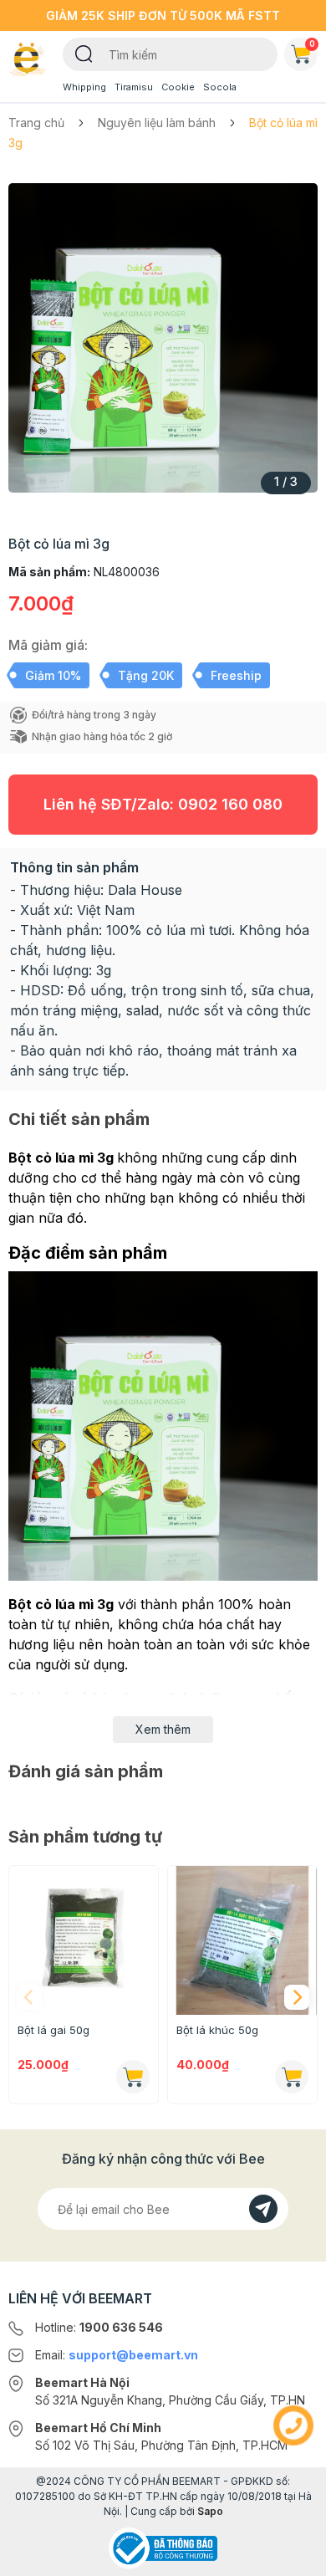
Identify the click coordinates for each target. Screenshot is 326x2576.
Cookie (178, 87)
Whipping (84, 87)
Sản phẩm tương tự (85, 1837)
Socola (220, 87)
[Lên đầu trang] (293, 2556)
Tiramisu (134, 87)
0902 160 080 (230, 804)
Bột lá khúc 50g (217, 2030)
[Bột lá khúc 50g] (242, 1940)
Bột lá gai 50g (53, 2030)
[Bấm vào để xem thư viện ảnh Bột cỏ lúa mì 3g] (163, 338)
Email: (117, 2355)
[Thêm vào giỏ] (133, 2077)
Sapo (210, 2511)
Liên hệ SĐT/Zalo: (163, 804)
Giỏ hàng (312, 43)
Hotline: (99, 2327)
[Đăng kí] (263, 2209)
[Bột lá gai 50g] (84, 1940)
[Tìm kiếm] (84, 53)
